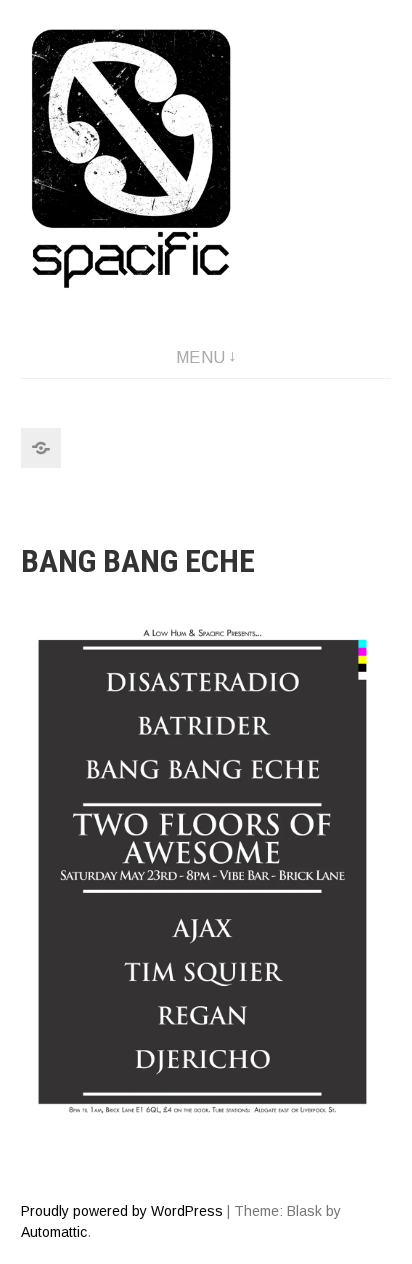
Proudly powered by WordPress (122, 1211)
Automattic (54, 1232)
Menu (201, 357)
